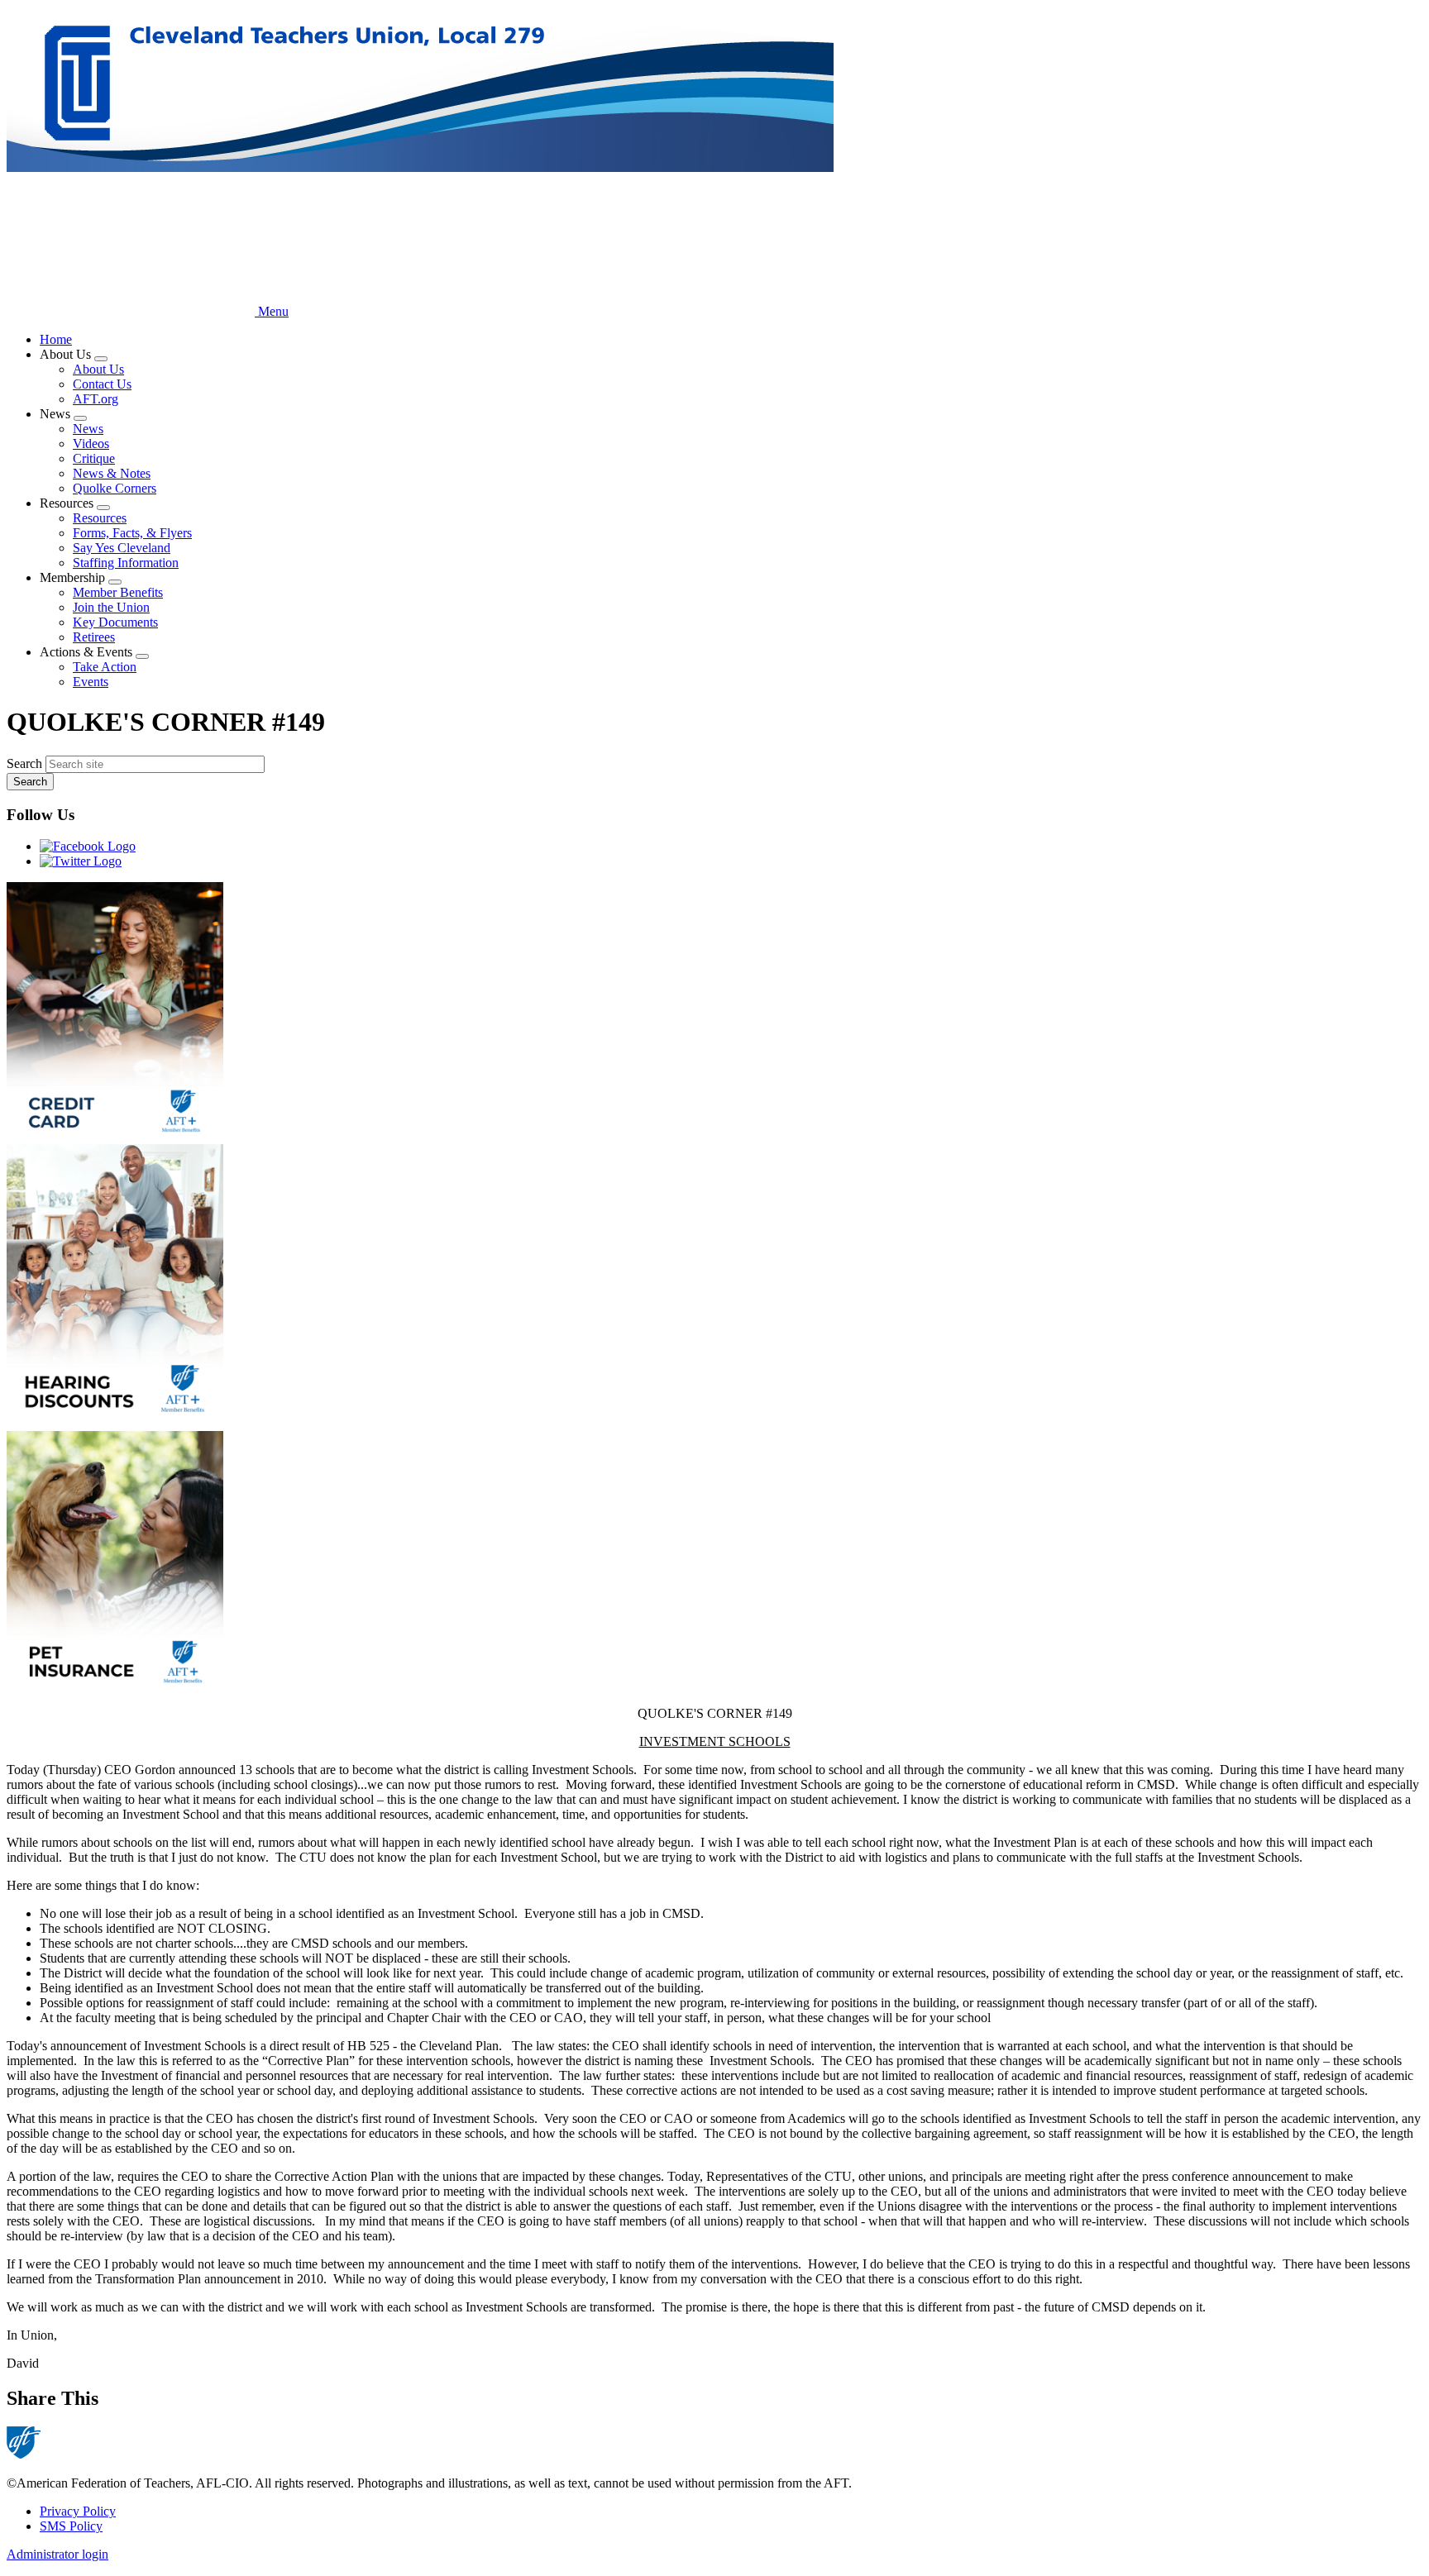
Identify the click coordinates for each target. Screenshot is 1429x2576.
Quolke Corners (115, 488)
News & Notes (112, 473)
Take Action (105, 667)
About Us (98, 369)
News (88, 429)
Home (56, 339)
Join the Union (111, 607)
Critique (94, 458)
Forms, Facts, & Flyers (132, 533)
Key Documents (115, 622)
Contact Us (102, 384)
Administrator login (57, 2554)
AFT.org (96, 399)
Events (91, 682)
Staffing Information (126, 563)
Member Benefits (118, 592)
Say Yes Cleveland (122, 548)
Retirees (94, 637)
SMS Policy (71, 2526)
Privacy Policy (78, 2511)
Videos (91, 444)
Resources (100, 518)
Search (24, 763)
